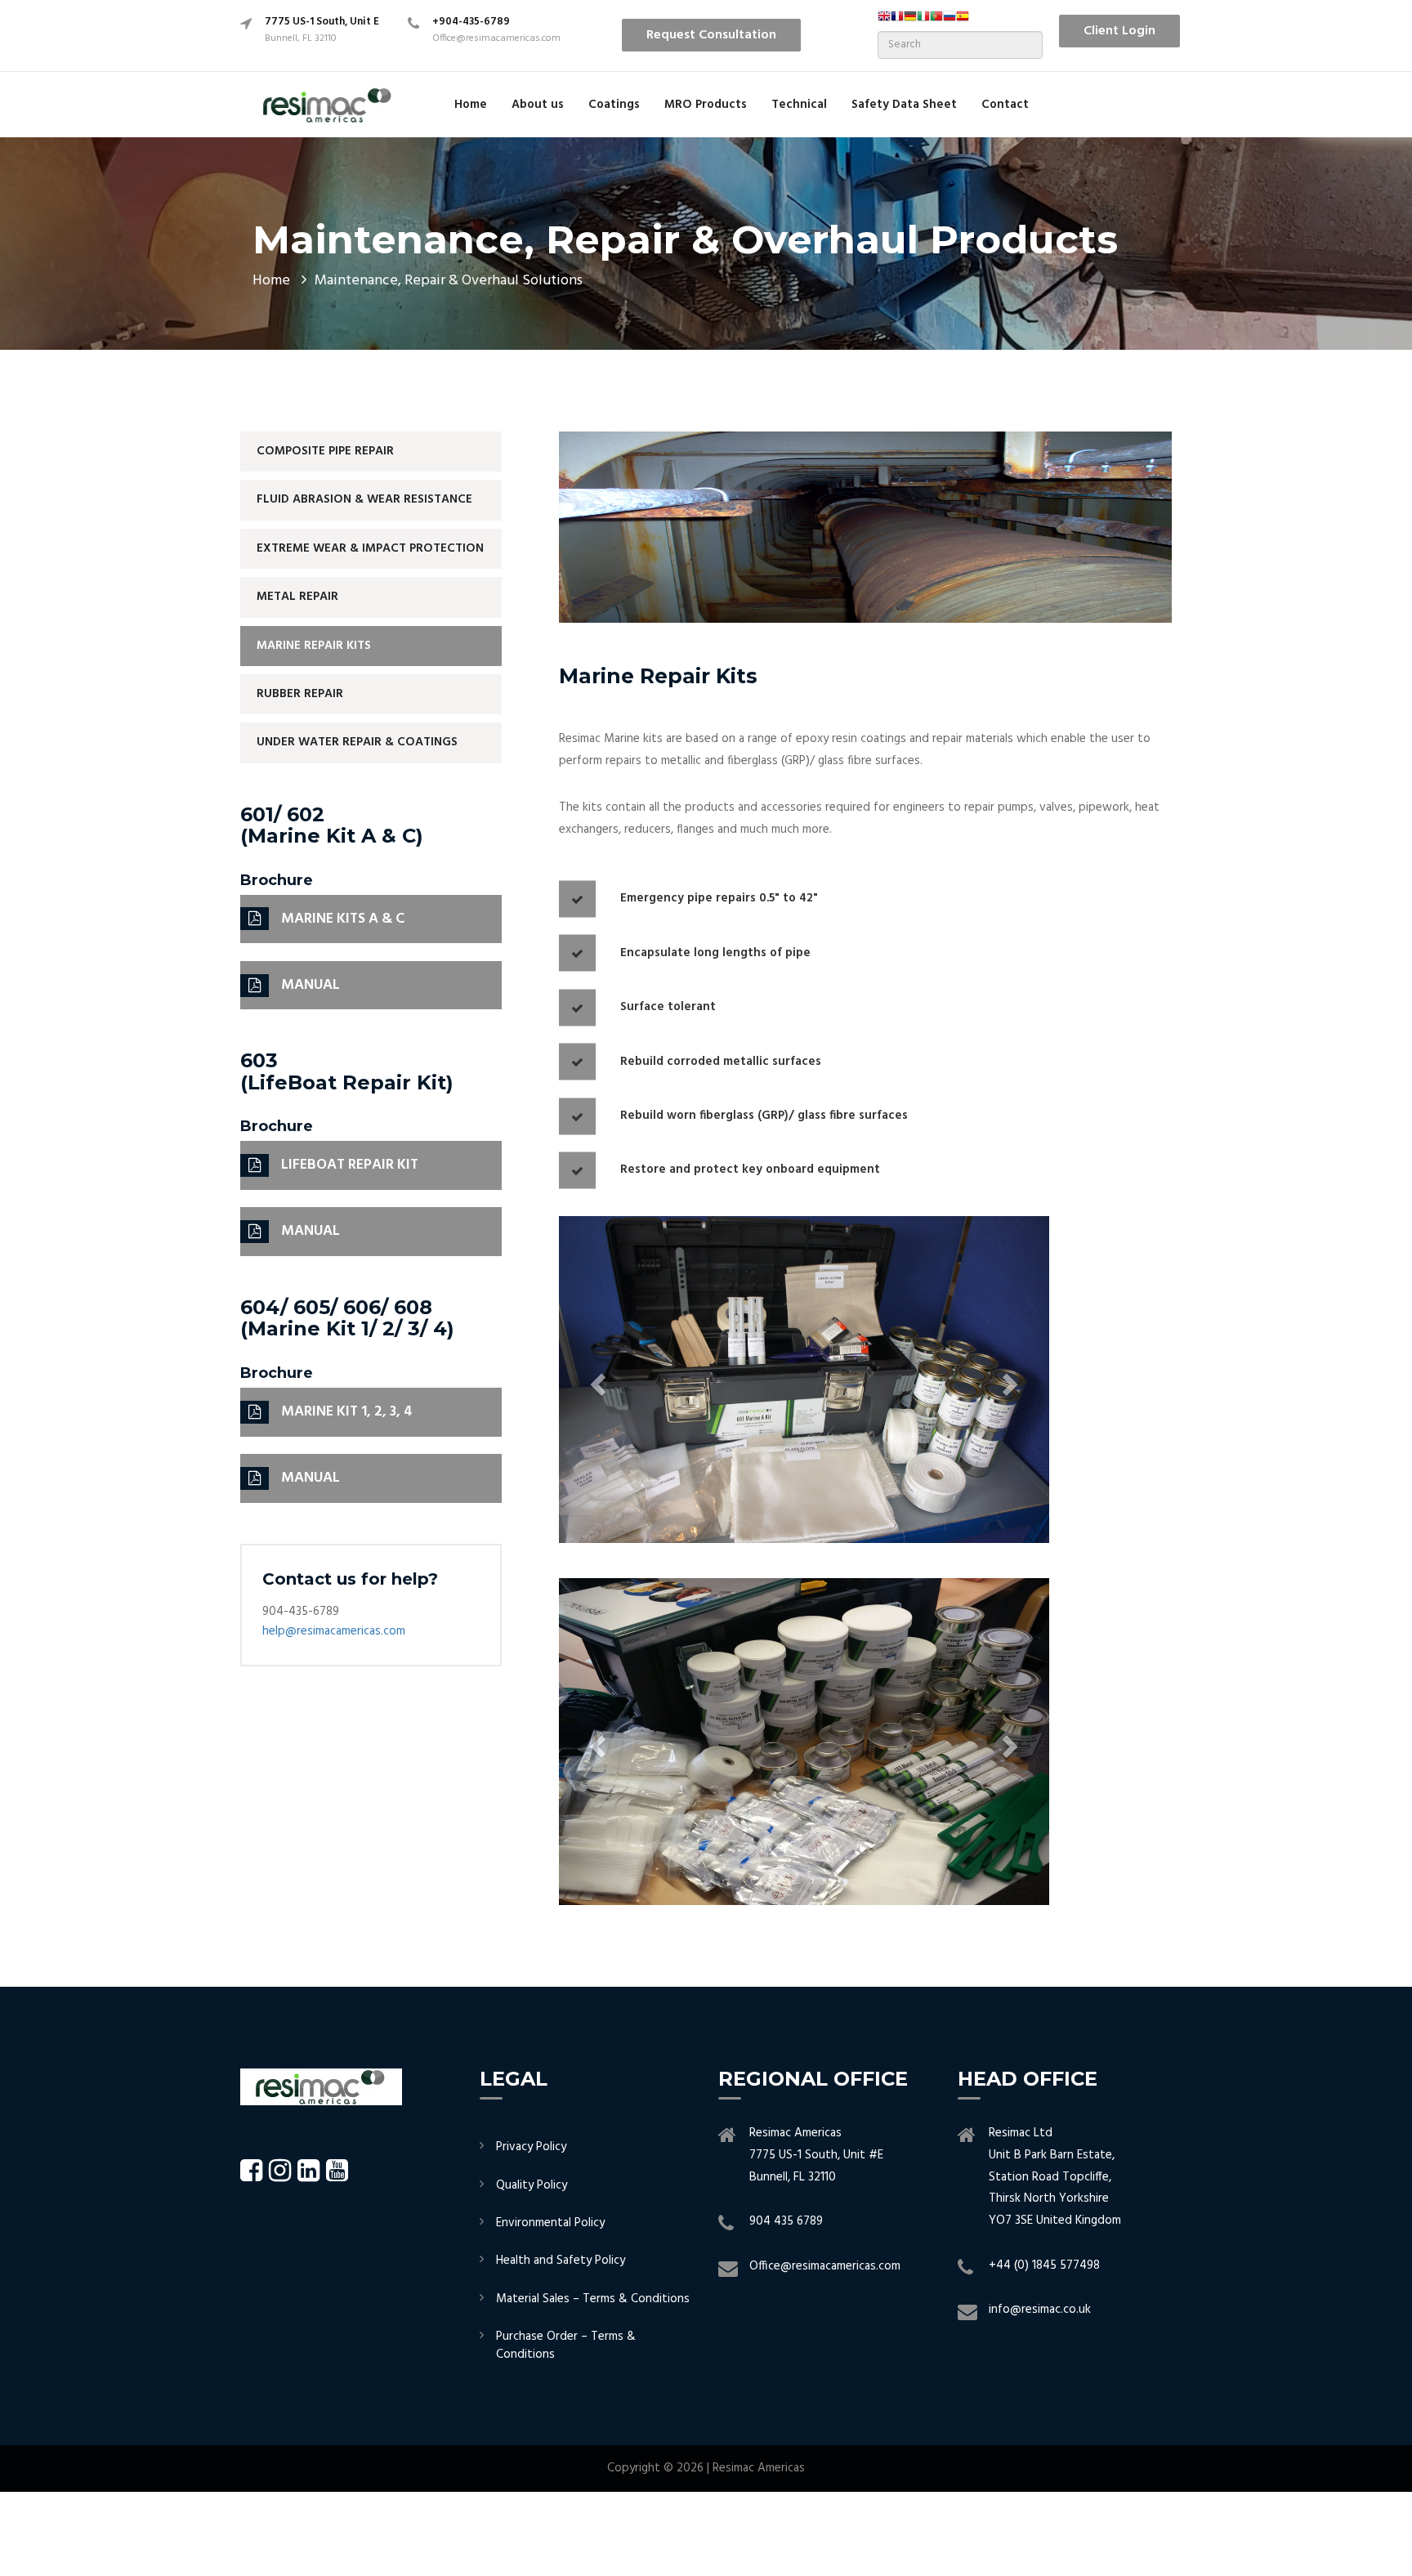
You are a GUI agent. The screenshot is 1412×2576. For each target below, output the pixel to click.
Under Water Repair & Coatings (357, 742)
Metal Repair (297, 597)
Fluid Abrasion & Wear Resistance (364, 499)
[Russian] (950, 21)
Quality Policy (532, 2185)
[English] (884, 21)
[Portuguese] (936, 21)
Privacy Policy (531, 2147)
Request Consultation (711, 35)
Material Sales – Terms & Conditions (593, 2299)
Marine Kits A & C (343, 919)
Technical (799, 105)
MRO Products (706, 105)
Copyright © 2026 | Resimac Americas (706, 2468)
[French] (897, 21)
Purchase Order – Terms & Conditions (566, 2345)
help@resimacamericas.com (334, 1631)
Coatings (614, 105)
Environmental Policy (550, 2223)
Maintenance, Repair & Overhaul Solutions (449, 281)
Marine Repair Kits (314, 646)
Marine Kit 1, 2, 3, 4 (347, 1412)
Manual (311, 985)
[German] (910, 21)
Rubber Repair (300, 694)
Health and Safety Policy (561, 2261)
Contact (1005, 105)
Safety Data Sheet (904, 105)
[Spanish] (963, 21)
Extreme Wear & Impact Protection (370, 548)
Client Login (1119, 31)
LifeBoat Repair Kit (350, 1165)
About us (538, 105)
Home (471, 105)
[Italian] (923, 21)
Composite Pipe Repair (325, 451)
